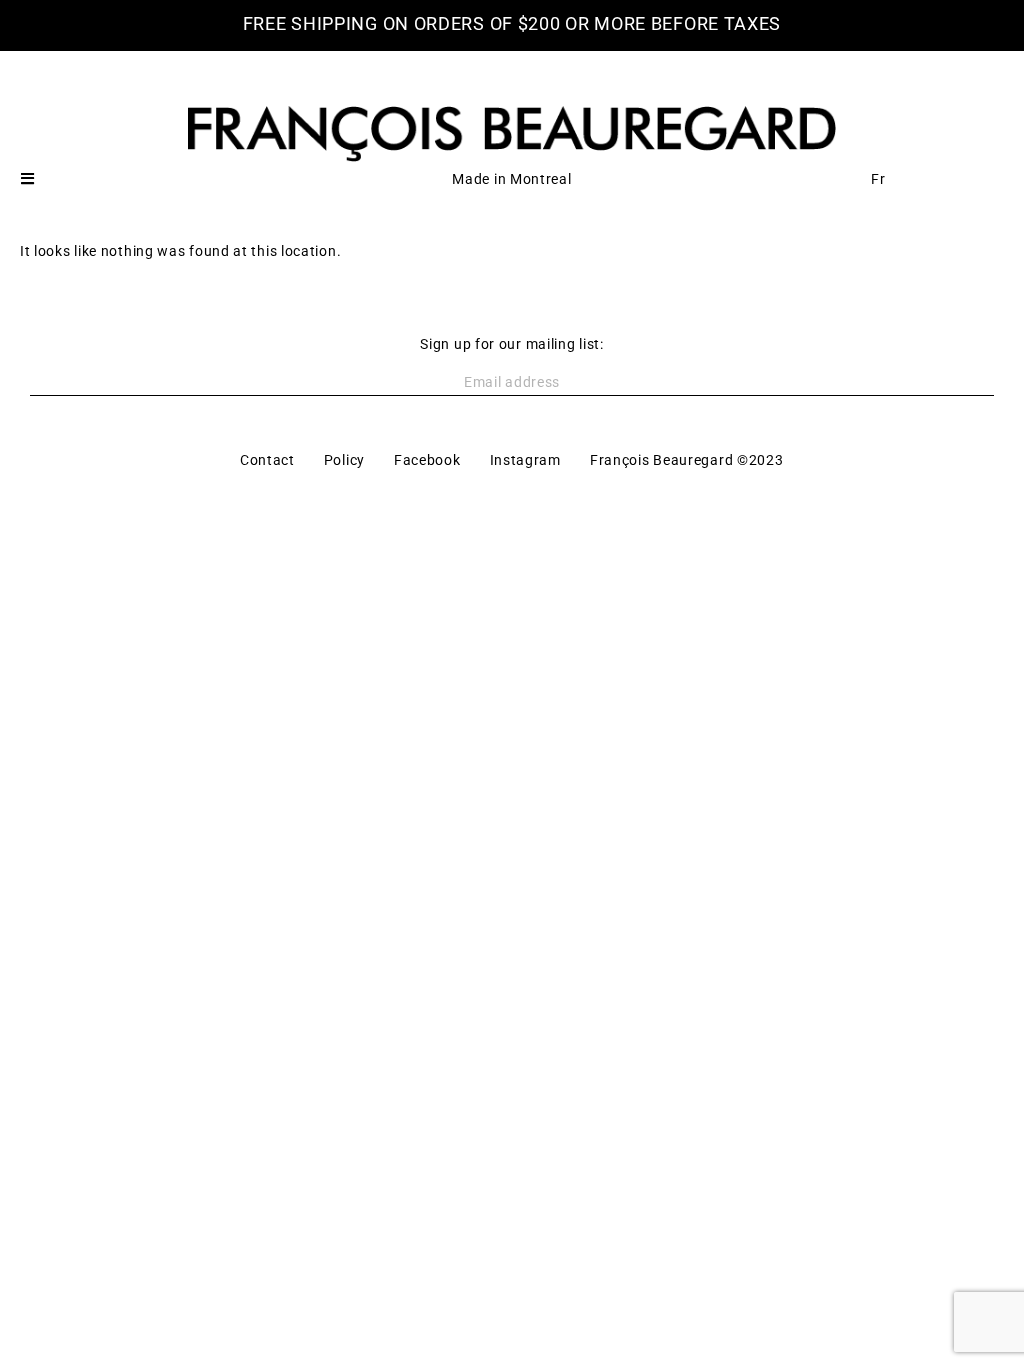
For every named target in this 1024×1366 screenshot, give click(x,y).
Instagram (525, 460)
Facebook (427, 460)
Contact (267, 460)
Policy (344, 460)
